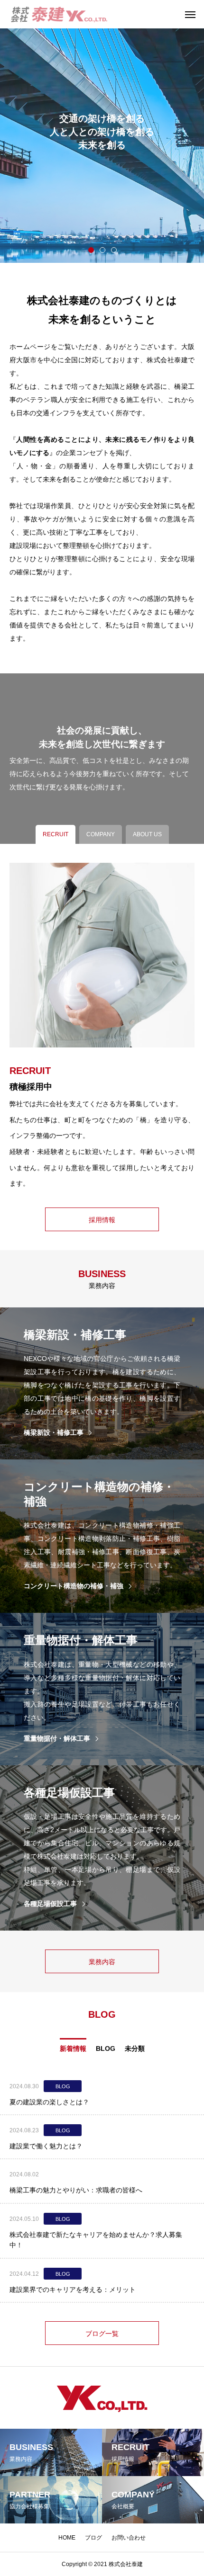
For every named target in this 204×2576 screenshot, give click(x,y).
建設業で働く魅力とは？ (46, 2146)
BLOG (106, 2048)
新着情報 (73, 2048)
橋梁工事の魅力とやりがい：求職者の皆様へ (76, 2190)
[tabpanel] (102, 131)
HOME (67, 2538)
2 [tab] (103, 250)
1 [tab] (92, 250)
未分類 (135, 2048)
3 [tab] (114, 250)
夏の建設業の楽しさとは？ (49, 2102)
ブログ (93, 2538)
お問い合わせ (129, 2538)
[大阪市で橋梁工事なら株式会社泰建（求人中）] (59, 14)
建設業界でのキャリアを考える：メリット (73, 2290)
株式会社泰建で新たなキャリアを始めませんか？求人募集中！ (96, 2240)
